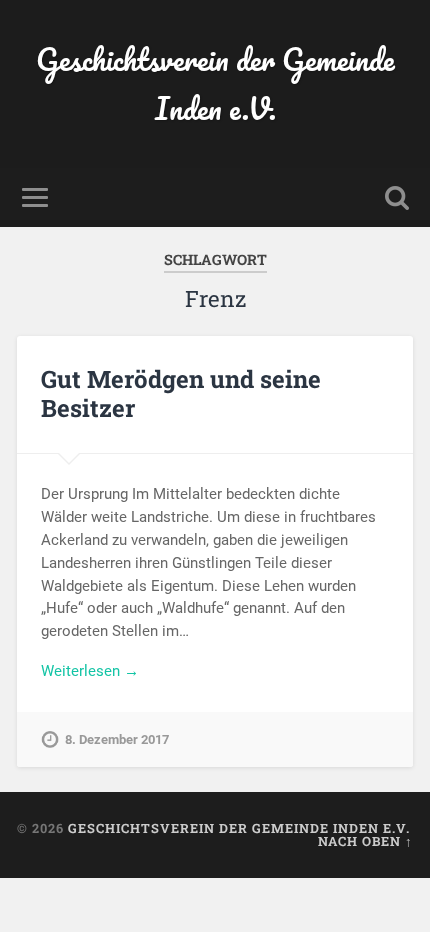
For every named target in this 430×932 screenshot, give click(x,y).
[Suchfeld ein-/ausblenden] (397, 197)
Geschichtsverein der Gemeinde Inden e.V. (215, 84)
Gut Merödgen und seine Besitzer (181, 393)
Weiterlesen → (90, 671)
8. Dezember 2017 (117, 739)
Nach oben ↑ (365, 841)
